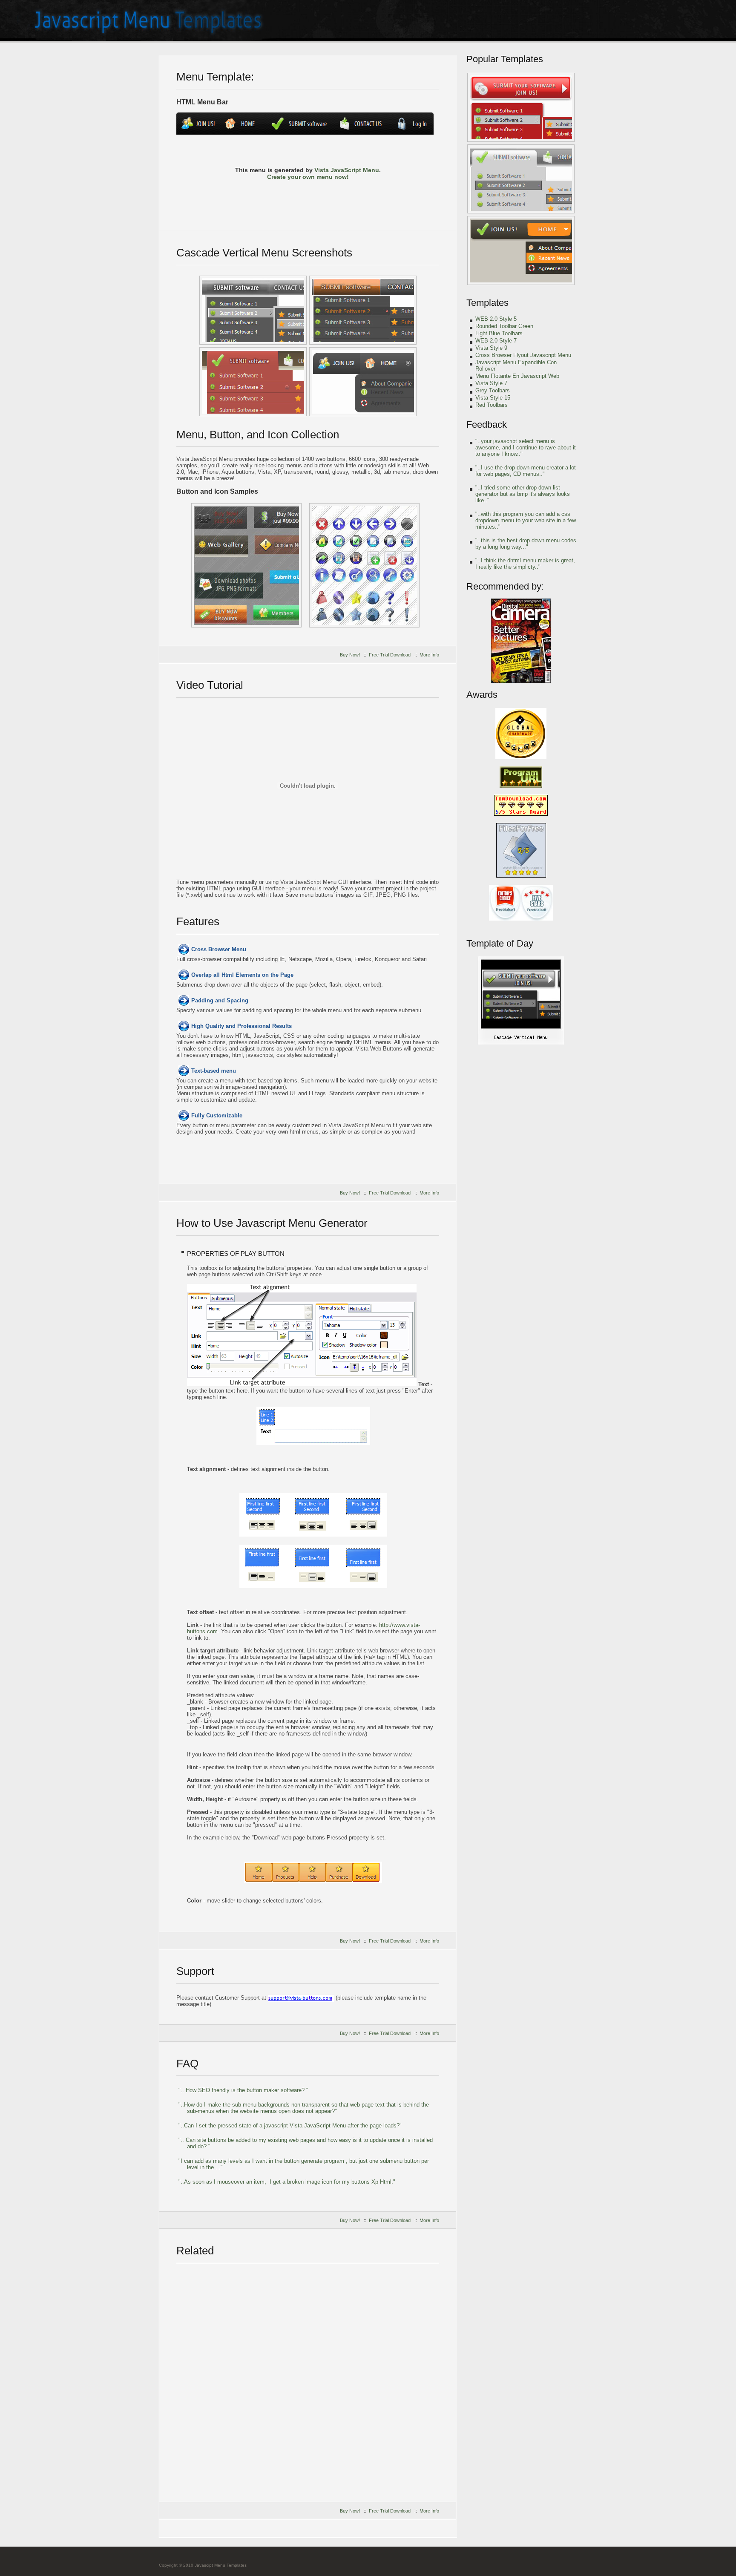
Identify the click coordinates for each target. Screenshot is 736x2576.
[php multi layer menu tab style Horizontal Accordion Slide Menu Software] (521, 1043)
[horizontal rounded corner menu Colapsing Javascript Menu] (253, 310)
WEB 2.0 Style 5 (496, 319)
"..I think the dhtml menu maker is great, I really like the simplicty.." (525, 564)
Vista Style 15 (493, 398)
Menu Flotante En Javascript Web (517, 376)
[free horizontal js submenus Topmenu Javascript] (363, 310)
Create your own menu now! (308, 177)
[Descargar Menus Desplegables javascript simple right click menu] (246, 565)
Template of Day (500, 943)
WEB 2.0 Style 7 (496, 341)
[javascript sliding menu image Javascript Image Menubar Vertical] (363, 382)
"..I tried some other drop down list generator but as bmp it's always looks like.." (523, 494)
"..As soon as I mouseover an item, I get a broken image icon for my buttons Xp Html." (287, 2182)
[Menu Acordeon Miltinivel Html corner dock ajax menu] (364, 565)
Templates (487, 303)
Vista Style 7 (491, 383)
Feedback (487, 425)
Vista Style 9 (491, 348)
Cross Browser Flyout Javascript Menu (523, 355)
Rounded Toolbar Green (504, 326)
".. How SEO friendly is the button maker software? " (243, 2090)
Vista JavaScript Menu (347, 170)
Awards (482, 695)
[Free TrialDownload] (308, 201)
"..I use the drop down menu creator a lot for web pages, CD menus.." (526, 471)
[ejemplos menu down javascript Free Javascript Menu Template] (253, 382)
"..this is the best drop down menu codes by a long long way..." (526, 544)
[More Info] (381, 201)
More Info (429, 655)
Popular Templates (505, 59)
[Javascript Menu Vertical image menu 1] (521, 179)
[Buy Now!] (234, 201)
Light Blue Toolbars (499, 333)
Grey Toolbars (493, 390)
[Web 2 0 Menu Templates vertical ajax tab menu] (521, 250)
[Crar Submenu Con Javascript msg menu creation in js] (521, 107)
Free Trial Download (390, 655)
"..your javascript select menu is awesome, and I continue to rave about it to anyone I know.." (526, 448)
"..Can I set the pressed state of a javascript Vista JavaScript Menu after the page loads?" (290, 2126)
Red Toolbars (492, 405)
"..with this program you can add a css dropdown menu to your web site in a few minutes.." (526, 520)
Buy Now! (350, 655)
